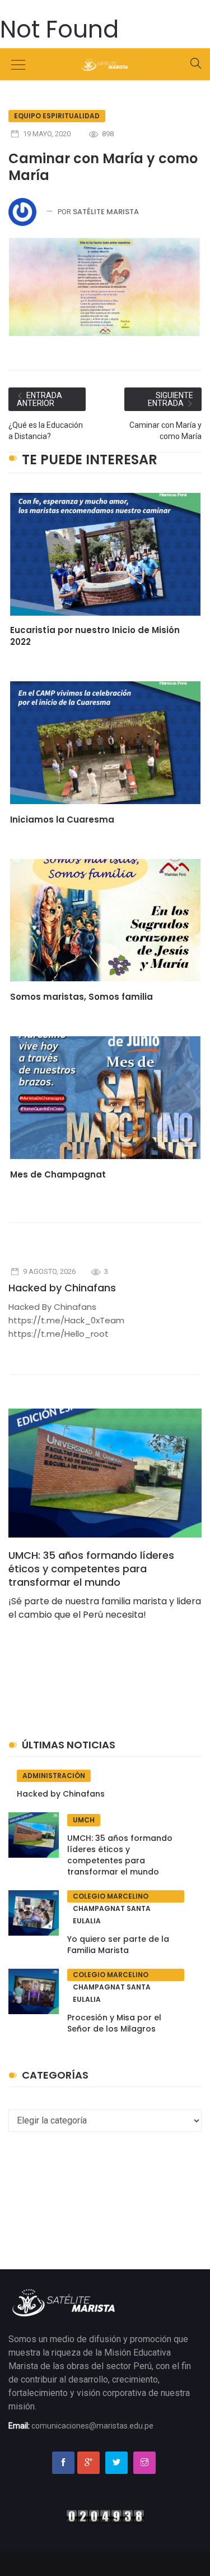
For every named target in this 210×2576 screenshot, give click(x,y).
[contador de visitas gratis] (105, 2515)
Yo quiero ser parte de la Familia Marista (118, 1945)
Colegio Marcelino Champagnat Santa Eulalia (112, 1897)
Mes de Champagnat (58, 1174)
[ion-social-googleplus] (88, 2463)
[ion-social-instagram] (144, 2463)
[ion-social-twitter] (116, 2463)
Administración (54, 1776)
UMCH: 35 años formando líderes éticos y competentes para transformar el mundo (91, 1569)
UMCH (84, 1820)
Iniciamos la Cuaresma (62, 820)
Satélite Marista (106, 212)
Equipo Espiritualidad (57, 116)
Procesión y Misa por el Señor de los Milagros (114, 2023)
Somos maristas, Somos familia (81, 997)
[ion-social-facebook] (63, 2463)
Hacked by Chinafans (62, 1288)
